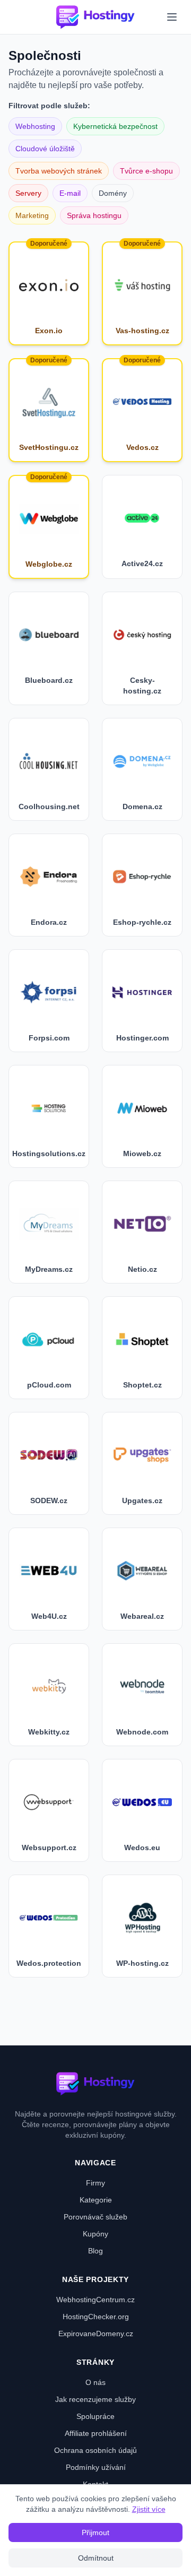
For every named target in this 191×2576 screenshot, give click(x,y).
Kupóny (95, 2234)
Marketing (32, 215)
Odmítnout (96, 2558)
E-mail (70, 193)
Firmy (95, 2183)
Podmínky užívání (96, 2467)
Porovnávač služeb (95, 2217)
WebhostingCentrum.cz (95, 2300)
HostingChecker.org (96, 2317)
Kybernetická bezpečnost (115, 126)
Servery (28, 193)
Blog (95, 2251)
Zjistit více (149, 2509)
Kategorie (96, 2200)
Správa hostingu (94, 215)
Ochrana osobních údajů (95, 2450)
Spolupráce (95, 2416)
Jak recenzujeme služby (95, 2399)
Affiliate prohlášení (96, 2433)
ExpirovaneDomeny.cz (96, 2334)
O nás (95, 2382)
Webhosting (35, 126)
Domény (113, 193)
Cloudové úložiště (45, 149)
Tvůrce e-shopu (146, 171)
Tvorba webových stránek (59, 171)
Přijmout (95, 2532)
